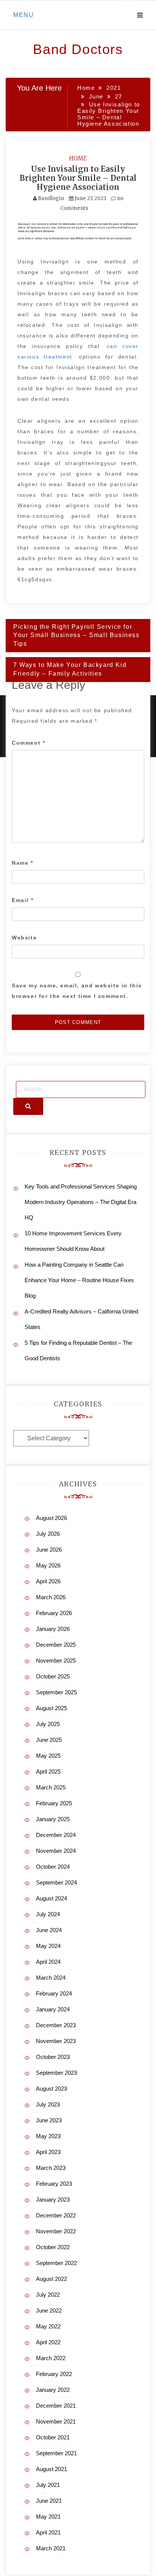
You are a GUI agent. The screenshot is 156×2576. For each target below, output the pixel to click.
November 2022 (56, 2231)
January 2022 (53, 2390)
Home (78, 158)
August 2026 (51, 1518)
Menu (23, 15)
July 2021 (48, 2485)
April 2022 (48, 2342)
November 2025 (56, 1661)
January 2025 (53, 1819)
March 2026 (51, 1597)
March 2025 (51, 1787)
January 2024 (53, 2009)
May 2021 (48, 2517)
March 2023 (51, 2168)
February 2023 (54, 2184)
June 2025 (49, 1740)
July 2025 (48, 1724)
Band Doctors (78, 49)
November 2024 (56, 1851)
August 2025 (51, 1708)
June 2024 (49, 1930)
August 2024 (51, 1898)
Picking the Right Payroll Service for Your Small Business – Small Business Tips (76, 635)
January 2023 (53, 2200)
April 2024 (48, 1962)
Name (23, 863)
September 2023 (56, 2073)
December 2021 (56, 2406)
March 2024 (51, 1978)
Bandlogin (51, 198)
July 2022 (48, 2295)
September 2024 (56, 1882)
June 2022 (49, 2310)
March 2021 (51, 2548)
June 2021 (49, 2501)
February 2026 (54, 1613)
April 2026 (48, 1581)
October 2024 (53, 1867)
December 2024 (56, 1835)
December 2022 (56, 2215)
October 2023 (53, 2057)
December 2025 (56, 1645)
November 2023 (56, 2041)
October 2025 (53, 1676)
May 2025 (48, 1756)
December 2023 (56, 2025)
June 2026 (49, 1550)
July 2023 (48, 2104)
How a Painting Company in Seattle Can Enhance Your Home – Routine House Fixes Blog (79, 1280)
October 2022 (53, 2247)
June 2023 (49, 2120)
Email (23, 900)
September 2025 (56, 1692)
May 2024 (48, 1946)
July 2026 (48, 1534)
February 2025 (54, 1803)
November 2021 (56, 2421)
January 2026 (53, 1629)
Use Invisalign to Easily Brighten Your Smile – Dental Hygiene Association (78, 178)
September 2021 (56, 2453)
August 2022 (51, 2279)
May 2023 (48, 2136)
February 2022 (54, 2374)
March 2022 (51, 2358)
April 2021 (48, 2532)
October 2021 (53, 2437)
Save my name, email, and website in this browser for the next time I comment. (77, 991)
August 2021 (51, 2469)
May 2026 (48, 1565)
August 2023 (51, 2089)
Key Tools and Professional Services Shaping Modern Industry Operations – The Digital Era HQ (81, 1202)
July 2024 (48, 1914)
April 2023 (48, 2152)
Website (24, 938)
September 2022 (56, 2263)
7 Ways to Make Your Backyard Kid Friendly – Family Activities (70, 669)
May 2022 (48, 2326)
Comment (28, 743)
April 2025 (48, 1771)
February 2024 (54, 1993)
